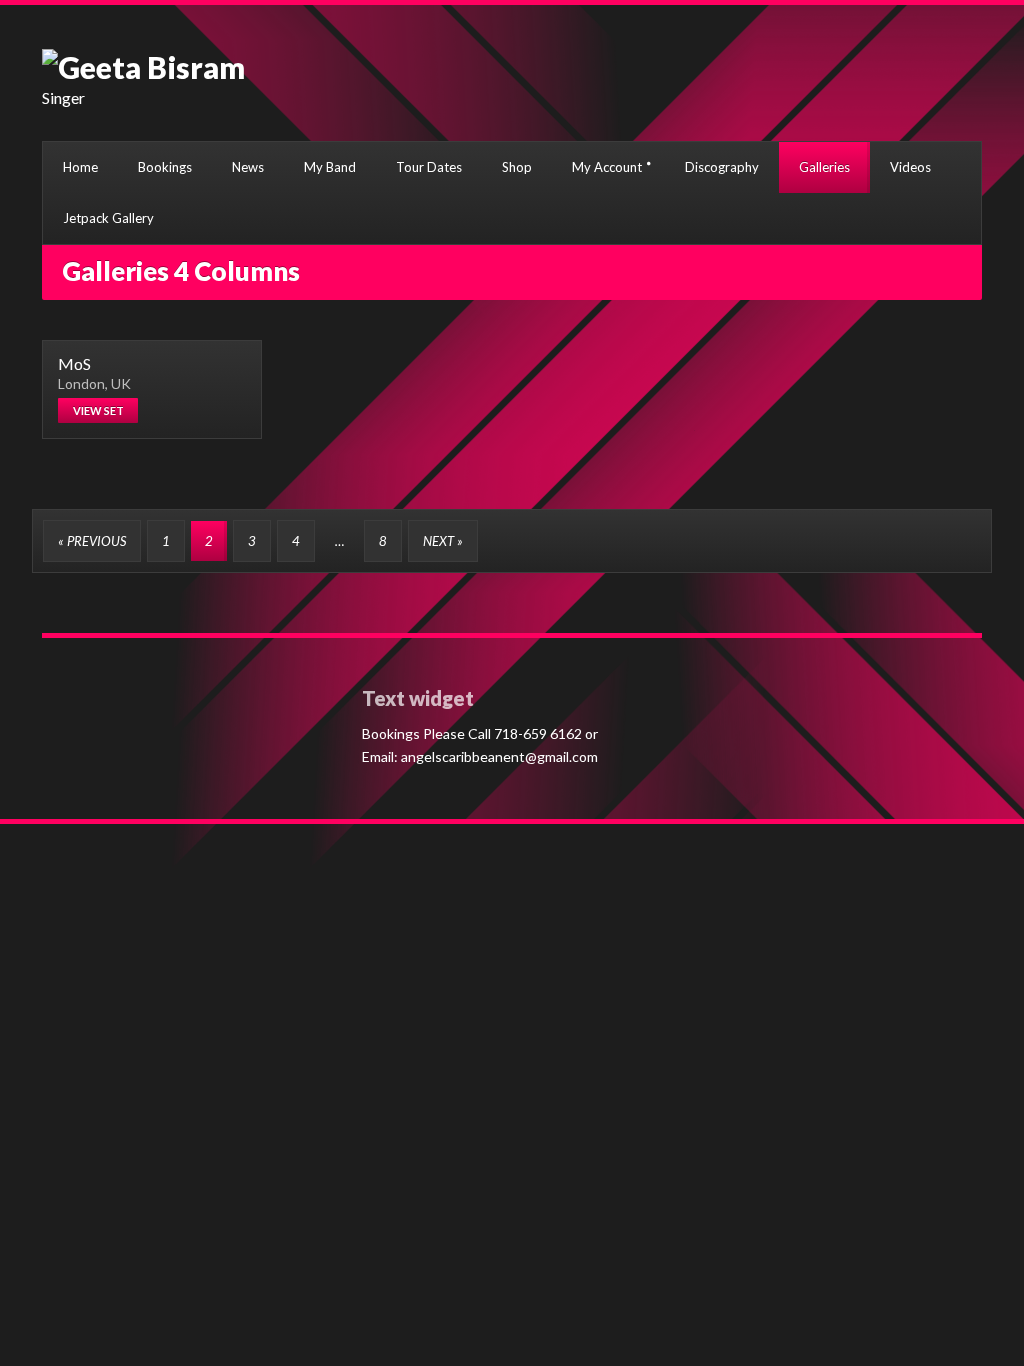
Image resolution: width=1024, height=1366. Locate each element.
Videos (910, 167)
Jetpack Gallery (108, 218)
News (248, 167)
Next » (443, 541)
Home (80, 167)
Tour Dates (429, 167)
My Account (607, 167)
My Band (330, 167)
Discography (722, 167)
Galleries (824, 167)
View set (98, 410)
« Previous (92, 541)
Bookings (165, 167)
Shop (517, 167)
